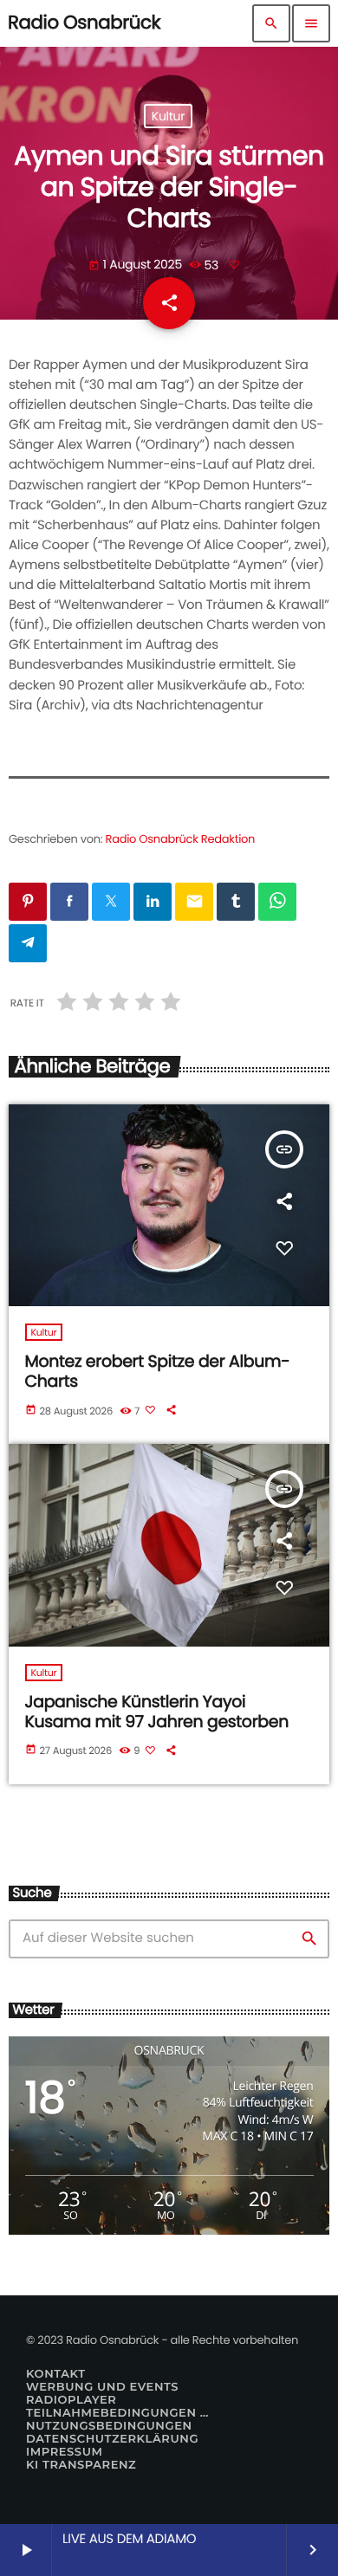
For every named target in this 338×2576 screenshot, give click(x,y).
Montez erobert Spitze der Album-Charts (158, 1371)
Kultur (168, 116)
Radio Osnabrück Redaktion (181, 839)
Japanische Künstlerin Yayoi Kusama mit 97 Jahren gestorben (157, 1712)
